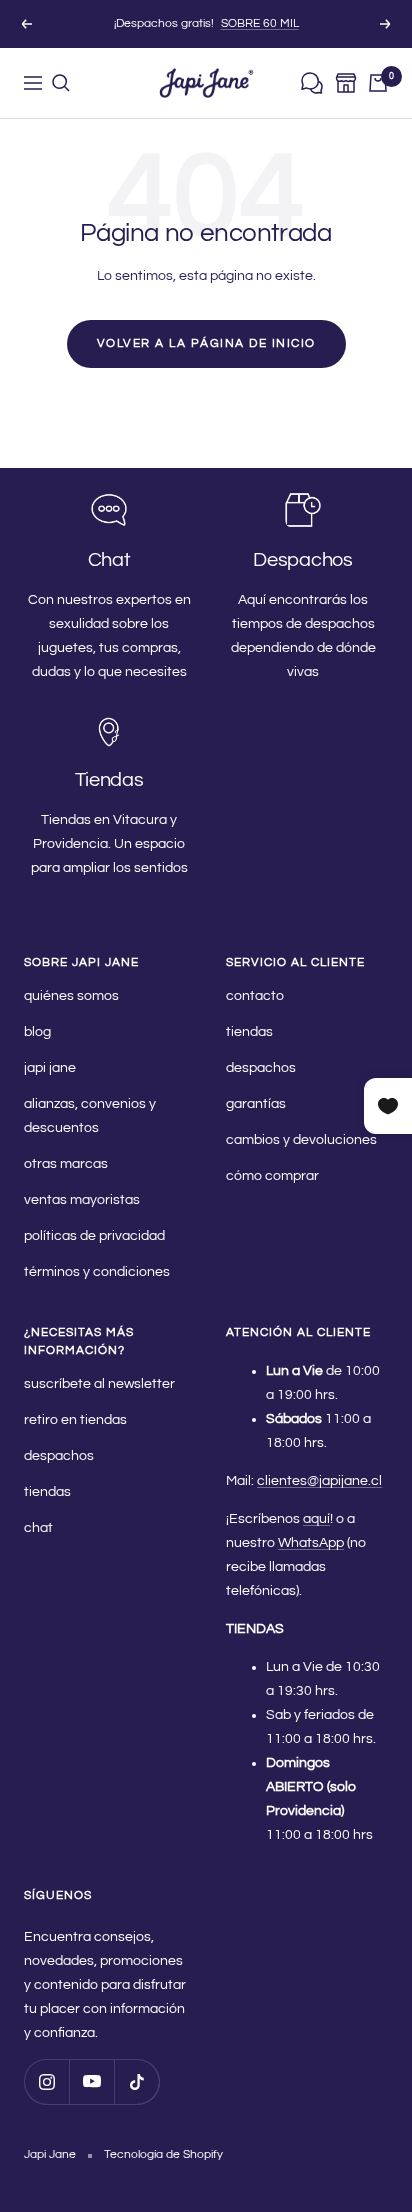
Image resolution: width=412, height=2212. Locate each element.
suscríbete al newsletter (99, 1384)
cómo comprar (272, 1176)
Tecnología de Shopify (163, 2154)
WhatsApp (311, 1543)
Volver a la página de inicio (206, 343)
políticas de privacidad (94, 1236)
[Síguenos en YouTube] (91, 2081)
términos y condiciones (97, 1272)
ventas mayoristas (82, 1200)
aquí (316, 1519)
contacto (255, 996)
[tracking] (312, 83)
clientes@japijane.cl (319, 1481)
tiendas (249, 1032)
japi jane (50, 1068)
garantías (256, 1104)
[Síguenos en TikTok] (136, 2081)
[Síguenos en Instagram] (46, 2081)
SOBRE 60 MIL (260, 23)
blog (37, 1032)
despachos (261, 1068)
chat (38, 1528)
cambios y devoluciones (301, 1140)
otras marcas (66, 1164)
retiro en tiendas (75, 1420)
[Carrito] (378, 83)
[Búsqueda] (61, 83)
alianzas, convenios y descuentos (90, 1116)
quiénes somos (71, 996)
